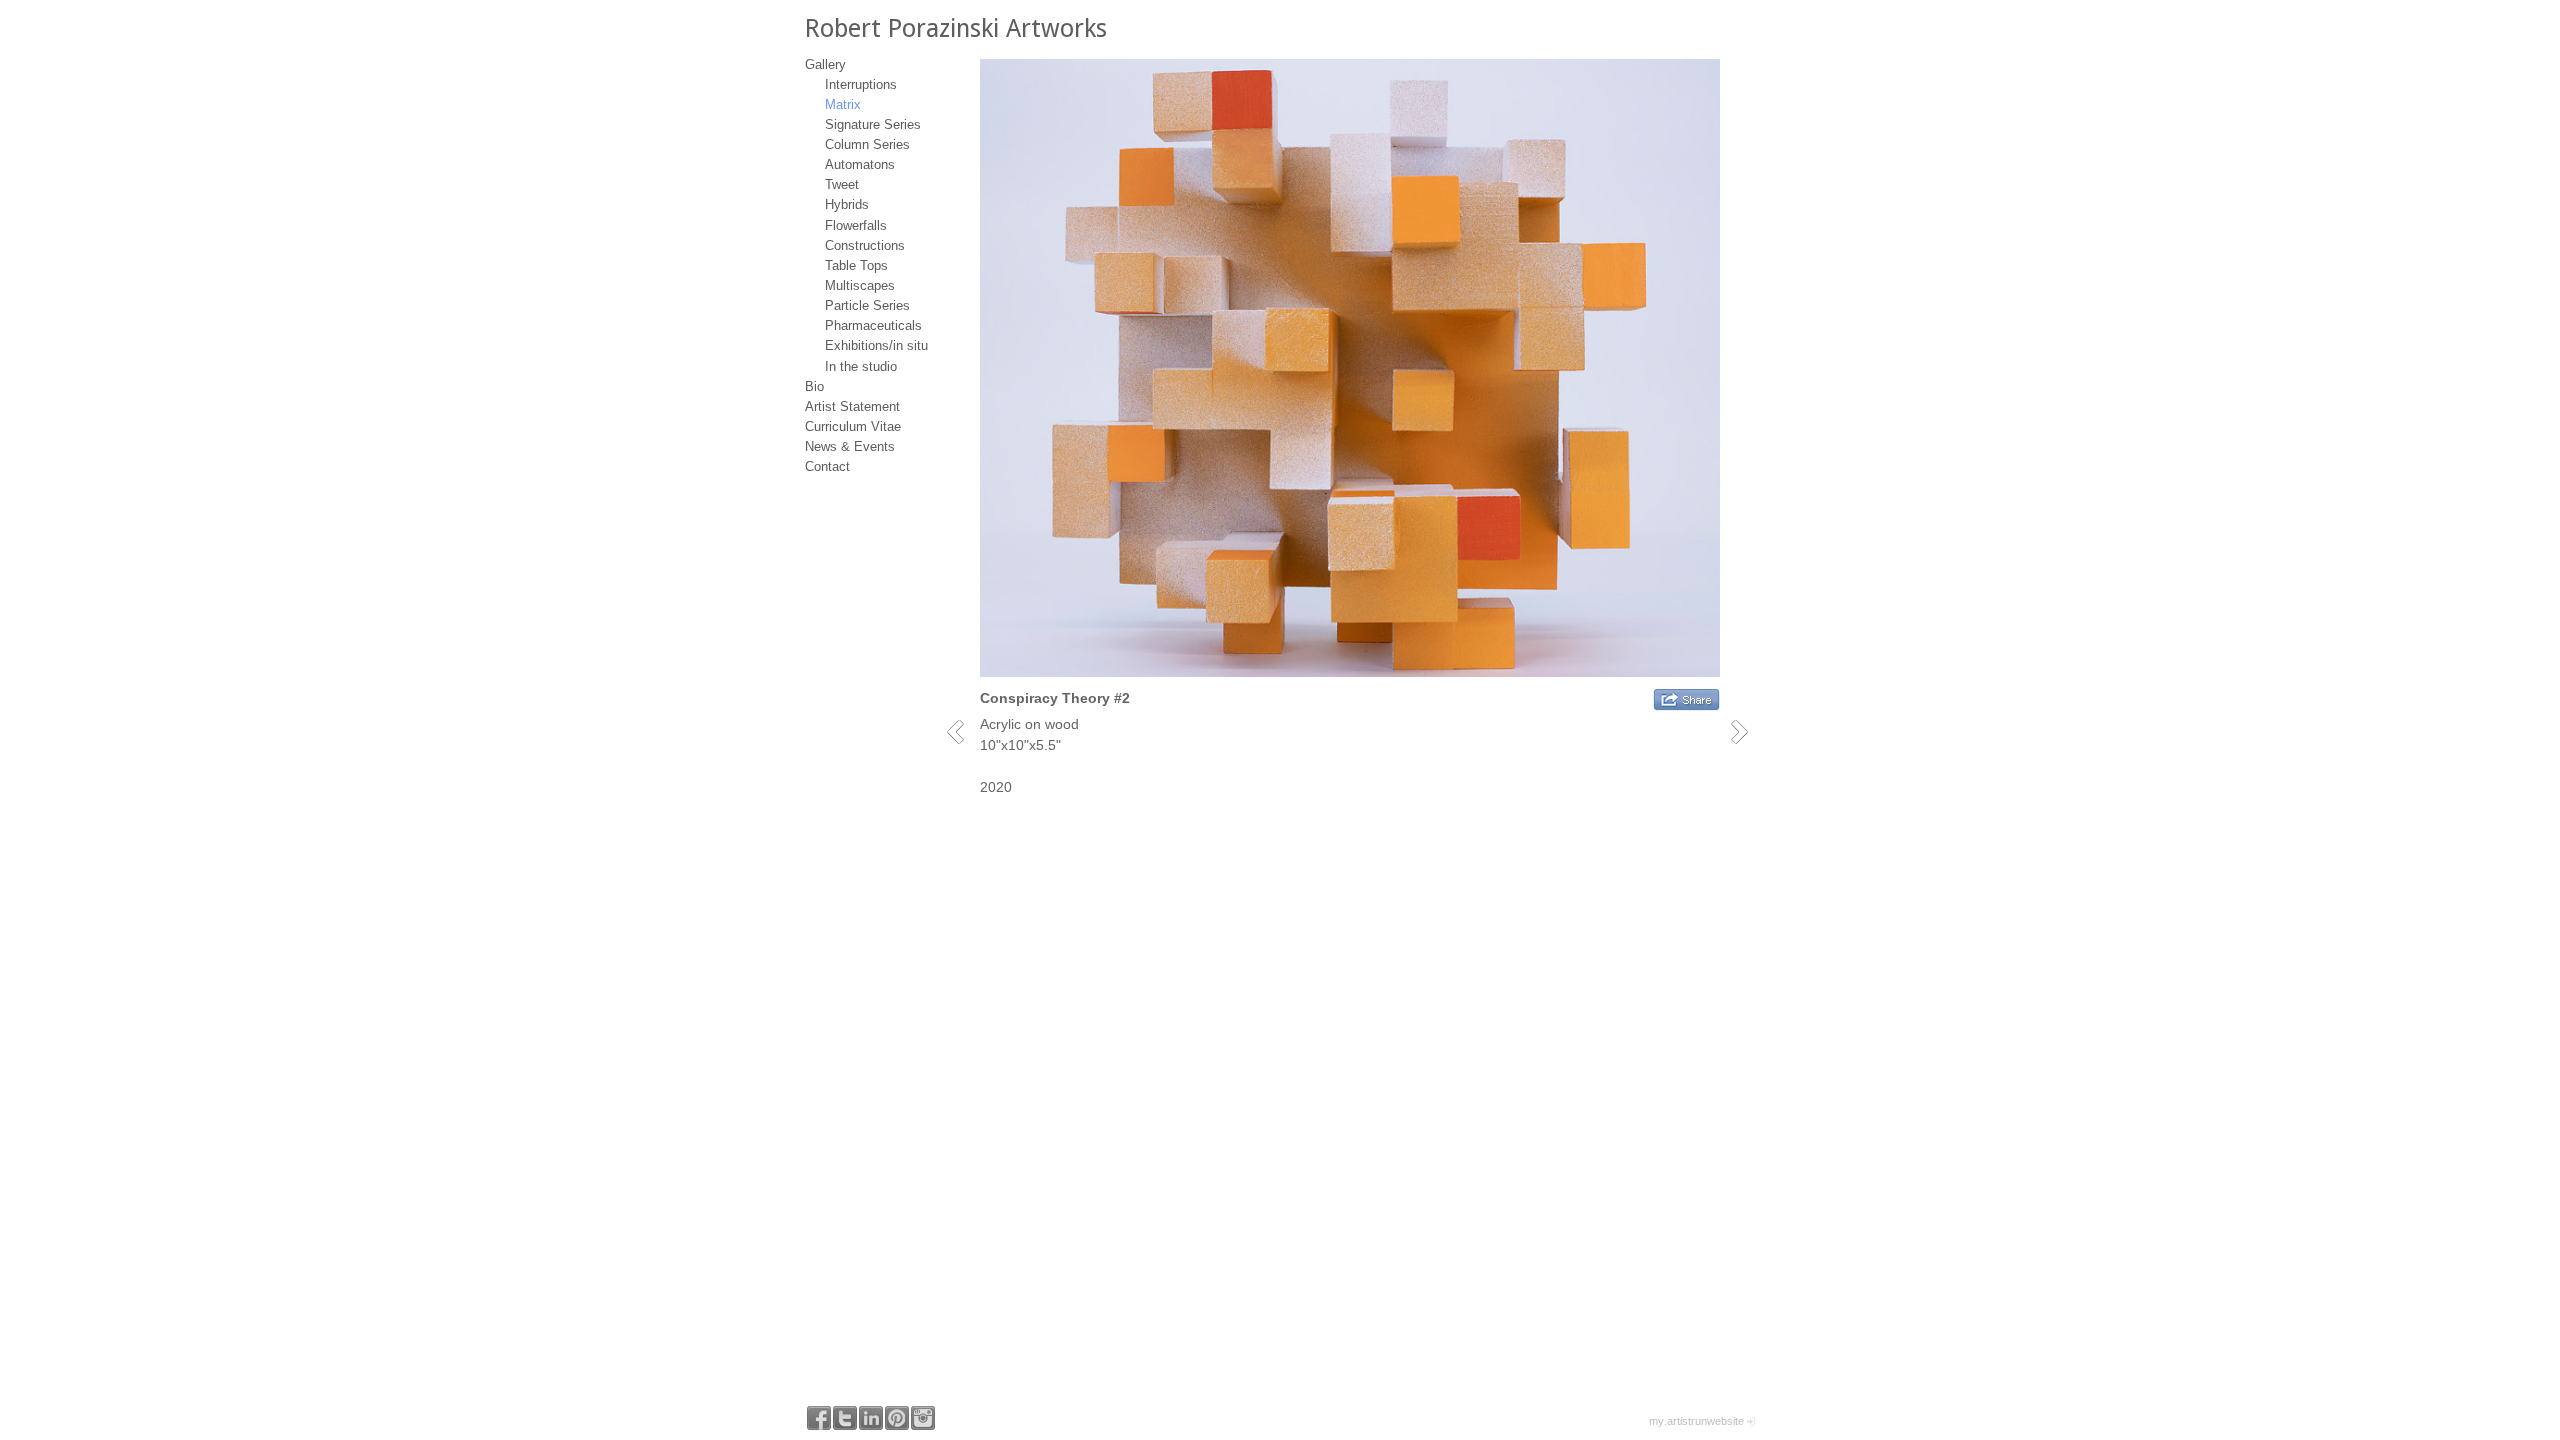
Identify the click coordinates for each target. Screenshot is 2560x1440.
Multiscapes (860, 285)
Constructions (865, 245)
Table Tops (856, 265)
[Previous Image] (962, 731)
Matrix (843, 104)
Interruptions (861, 84)
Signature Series (873, 124)
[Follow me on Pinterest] (897, 1418)
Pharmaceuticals (873, 325)
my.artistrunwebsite (1696, 1421)
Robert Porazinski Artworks (956, 28)
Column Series (867, 144)
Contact (827, 466)
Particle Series (867, 305)
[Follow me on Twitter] (845, 1418)
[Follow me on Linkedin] (871, 1418)
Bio (814, 386)
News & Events (850, 446)
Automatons (860, 164)
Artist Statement (852, 406)
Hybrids (847, 204)
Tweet (842, 184)
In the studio (861, 366)
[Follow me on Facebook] (819, 1418)
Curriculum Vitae (853, 426)
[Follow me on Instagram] (923, 1418)
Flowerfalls (856, 225)
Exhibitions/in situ (876, 345)
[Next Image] (1746, 731)
